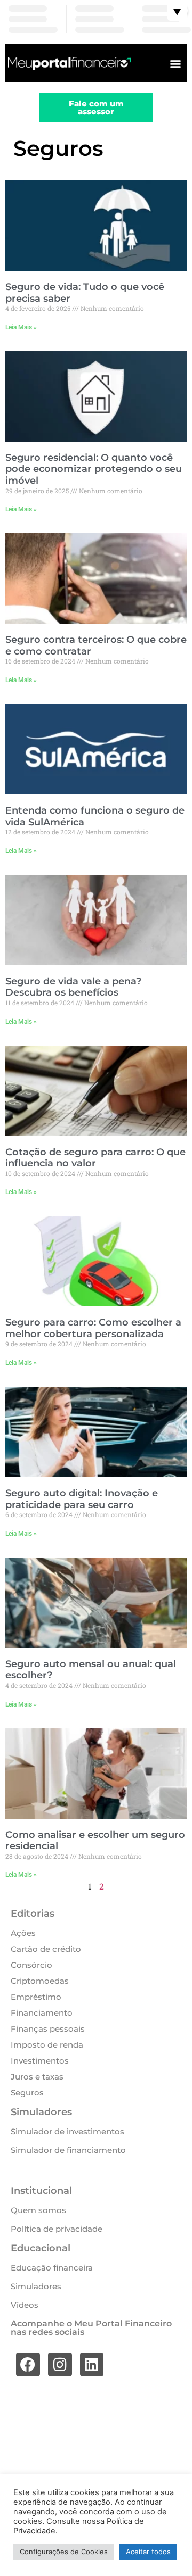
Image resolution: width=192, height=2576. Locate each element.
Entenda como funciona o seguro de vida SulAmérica (95, 816)
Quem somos (38, 2210)
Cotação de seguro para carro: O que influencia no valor (95, 1158)
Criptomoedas (40, 1981)
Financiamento (42, 2013)
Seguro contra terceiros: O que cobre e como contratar (96, 645)
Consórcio (31, 1965)
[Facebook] (28, 2364)
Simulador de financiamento (68, 2150)
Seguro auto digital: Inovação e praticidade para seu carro (82, 1499)
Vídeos (25, 2305)
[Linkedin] (92, 2364)
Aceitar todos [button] (148, 2552)
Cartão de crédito (46, 1949)
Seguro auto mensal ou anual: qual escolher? (91, 1670)
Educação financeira (52, 2268)
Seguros (27, 2093)
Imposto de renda (47, 2045)
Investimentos (40, 2061)
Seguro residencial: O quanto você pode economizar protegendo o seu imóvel (94, 469)
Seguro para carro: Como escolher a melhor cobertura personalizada (93, 1328)
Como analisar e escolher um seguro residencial (95, 1841)
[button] (175, 63)
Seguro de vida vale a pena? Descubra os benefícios (73, 987)
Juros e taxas (37, 2077)
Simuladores (36, 2286)
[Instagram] (60, 2364)
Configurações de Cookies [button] (64, 2552)
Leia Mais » (21, 327)
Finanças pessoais (48, 2029)
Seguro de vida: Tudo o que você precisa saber (85, 293)
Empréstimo (36, 1997)
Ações (23, 1933)
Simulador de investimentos (67, 2131)
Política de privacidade (57, 2229)
